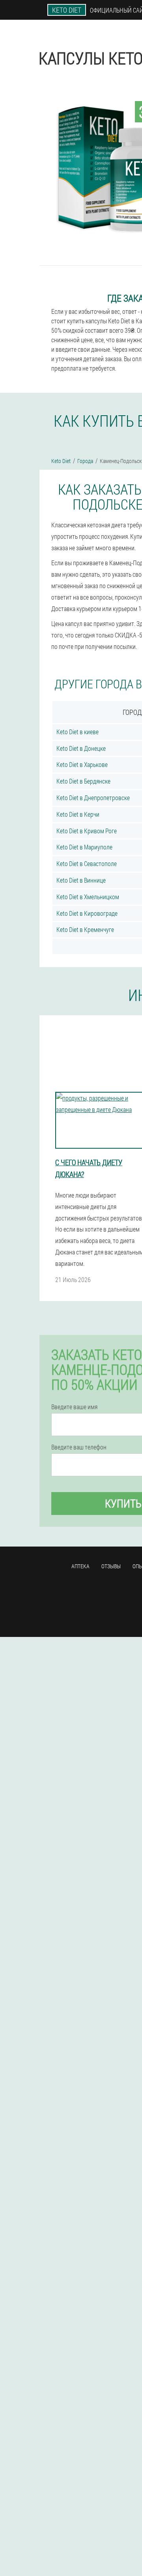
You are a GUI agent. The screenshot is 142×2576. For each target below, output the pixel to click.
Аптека (80, 1566)
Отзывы (111, 1566)
